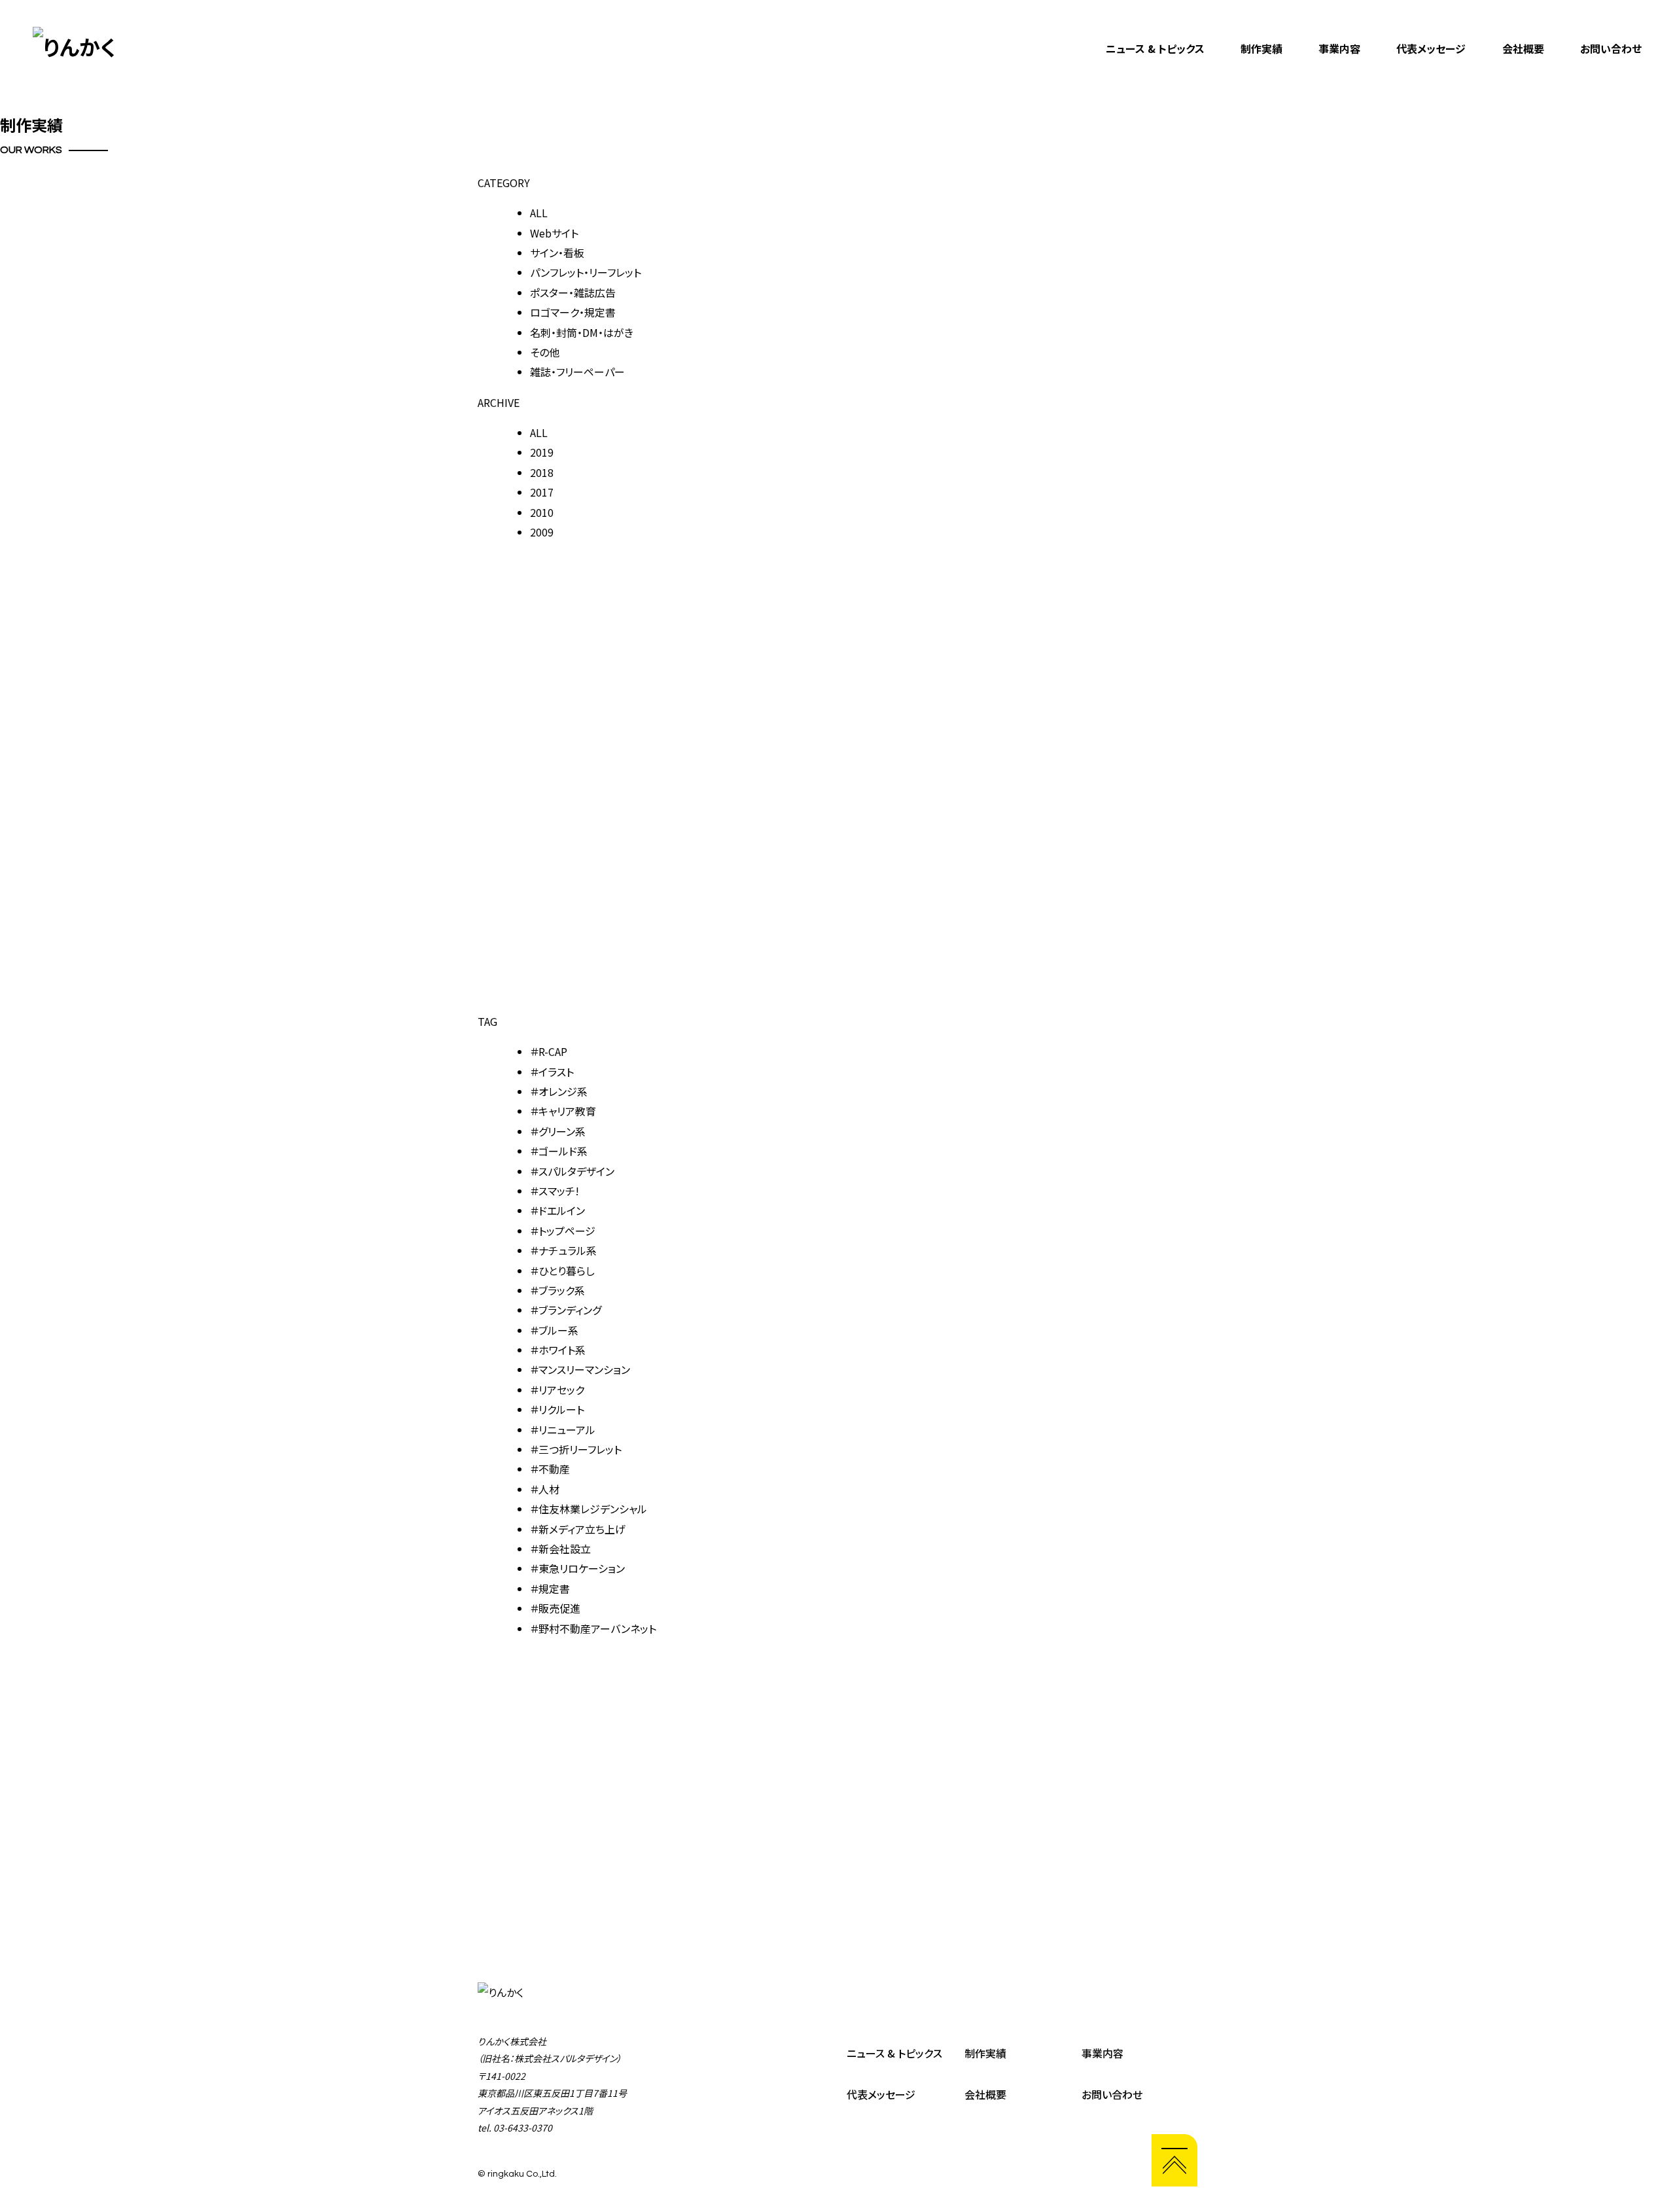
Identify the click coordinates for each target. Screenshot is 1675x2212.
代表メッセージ (1431, 48)
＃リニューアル (563, 1430)
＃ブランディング (566, 1310)
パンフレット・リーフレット (586, 272)
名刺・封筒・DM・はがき (582, 332)
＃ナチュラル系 (563, 1250)
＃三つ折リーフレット (576, 1449)
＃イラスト (552, 1072)
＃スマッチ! (555, 1191)
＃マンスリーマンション (580, 1369)
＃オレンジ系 (559, 1091)
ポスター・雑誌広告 (573, 292)
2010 (542, 512)
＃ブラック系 (557, 1290)
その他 (545, 352)
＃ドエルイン (557, 1210)
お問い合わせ (1611, 48)
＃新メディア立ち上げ (578, 1529)
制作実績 (1261, 48)
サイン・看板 (557, 253)
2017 (542, 492)
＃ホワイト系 (558, 1350)
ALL (539, 213)
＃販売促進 (555, 1608)
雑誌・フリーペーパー (577, 372)
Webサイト (554, 233)
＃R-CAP (549, 1051)
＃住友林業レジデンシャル (589, 1509)
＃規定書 (550, 1589)
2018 (542, 472)
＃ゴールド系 (559, 1151)
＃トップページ (563, 1231)
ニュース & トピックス (1155, 48)
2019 (542, 452)
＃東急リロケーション (577, 1568)
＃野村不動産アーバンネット (593, 1628)
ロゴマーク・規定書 (573, 312)
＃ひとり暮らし (562, 1271)
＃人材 (545, 1489)
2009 (542, 532)
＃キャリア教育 (563, 1111)
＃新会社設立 (560, 1549)
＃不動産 (550, 1469)
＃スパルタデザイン (572, 1171)
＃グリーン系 (558, 1131)
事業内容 (1339, 48)
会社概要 (1523, 48)
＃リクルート (557, 1409)
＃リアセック (557, 1390)
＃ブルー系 (554, 1330)
